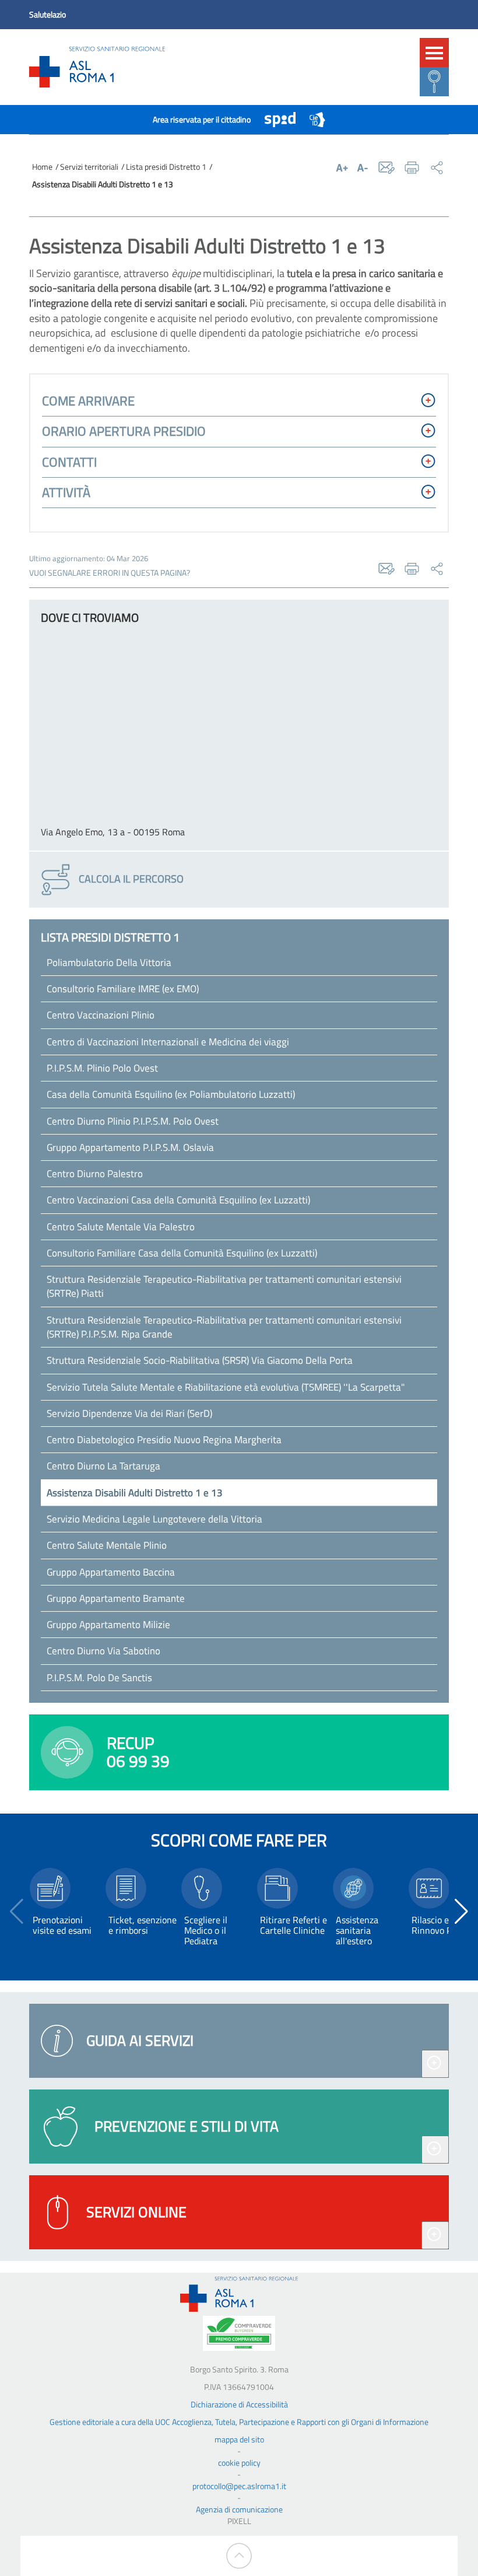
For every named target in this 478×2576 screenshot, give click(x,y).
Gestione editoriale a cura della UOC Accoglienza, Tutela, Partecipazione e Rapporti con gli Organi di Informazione (239, 2422)
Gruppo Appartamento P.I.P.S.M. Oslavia (130, 1147)
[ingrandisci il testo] (342, 167)
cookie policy (239, 2463)
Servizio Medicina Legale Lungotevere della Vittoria (154, 1519)
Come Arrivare (88, 401)
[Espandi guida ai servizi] (435, 2064)
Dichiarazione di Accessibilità (239, 2404)
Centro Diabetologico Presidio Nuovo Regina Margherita (164, 1440)
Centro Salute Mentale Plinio (107, 1545)
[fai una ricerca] (434, 82)
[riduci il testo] (363, 167)
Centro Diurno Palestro (95, 1174)
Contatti (69, 462)
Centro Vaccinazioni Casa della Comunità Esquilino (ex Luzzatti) (178, 1200)
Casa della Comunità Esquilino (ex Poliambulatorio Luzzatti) (171, 1094)
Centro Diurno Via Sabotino (103, 1651)
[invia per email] (387, 168)
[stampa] (412, 168)
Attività (66, 492)
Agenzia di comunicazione (239, 2509)
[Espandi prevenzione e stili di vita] (435, 2150)
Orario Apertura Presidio (124, 431)
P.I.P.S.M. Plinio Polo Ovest (102, 1068)
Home (42, 167)
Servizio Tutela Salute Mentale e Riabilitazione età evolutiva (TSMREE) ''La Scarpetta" (226, 1387)
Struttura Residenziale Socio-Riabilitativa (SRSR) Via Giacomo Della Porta (200, 1360)
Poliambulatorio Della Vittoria (109, 963)
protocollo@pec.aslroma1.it (239, 2486)
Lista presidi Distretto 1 (166, 167)
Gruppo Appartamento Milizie (108, 1625)
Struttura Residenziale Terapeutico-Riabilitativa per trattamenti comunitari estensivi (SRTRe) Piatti (224, 1286)
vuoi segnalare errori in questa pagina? (110, 573)
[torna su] (239, 2556)
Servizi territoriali (89, 167)
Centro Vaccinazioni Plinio (101, 1015)
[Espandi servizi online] (435, 2235)
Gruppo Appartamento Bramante (116, 1598)
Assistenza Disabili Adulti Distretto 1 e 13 (135, 1493)
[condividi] (437, 168)
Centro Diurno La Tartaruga (103, 1466)
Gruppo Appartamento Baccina (111, 1572)
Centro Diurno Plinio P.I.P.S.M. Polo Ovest (133, 1121)
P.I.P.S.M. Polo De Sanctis (99, 1678)
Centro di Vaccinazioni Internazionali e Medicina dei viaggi (168, 1042)
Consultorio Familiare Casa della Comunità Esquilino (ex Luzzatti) (182, 1253)
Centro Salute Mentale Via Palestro (121, 1227)
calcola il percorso (130, 878)
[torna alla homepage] (97, 67)
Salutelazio (48, 14)
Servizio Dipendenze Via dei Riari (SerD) (129, 1413)
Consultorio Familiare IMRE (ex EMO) (123, 989)
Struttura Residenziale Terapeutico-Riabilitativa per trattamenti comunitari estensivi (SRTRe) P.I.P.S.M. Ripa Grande (224, 1327)
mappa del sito (239, 2439)
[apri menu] (434, 52)
